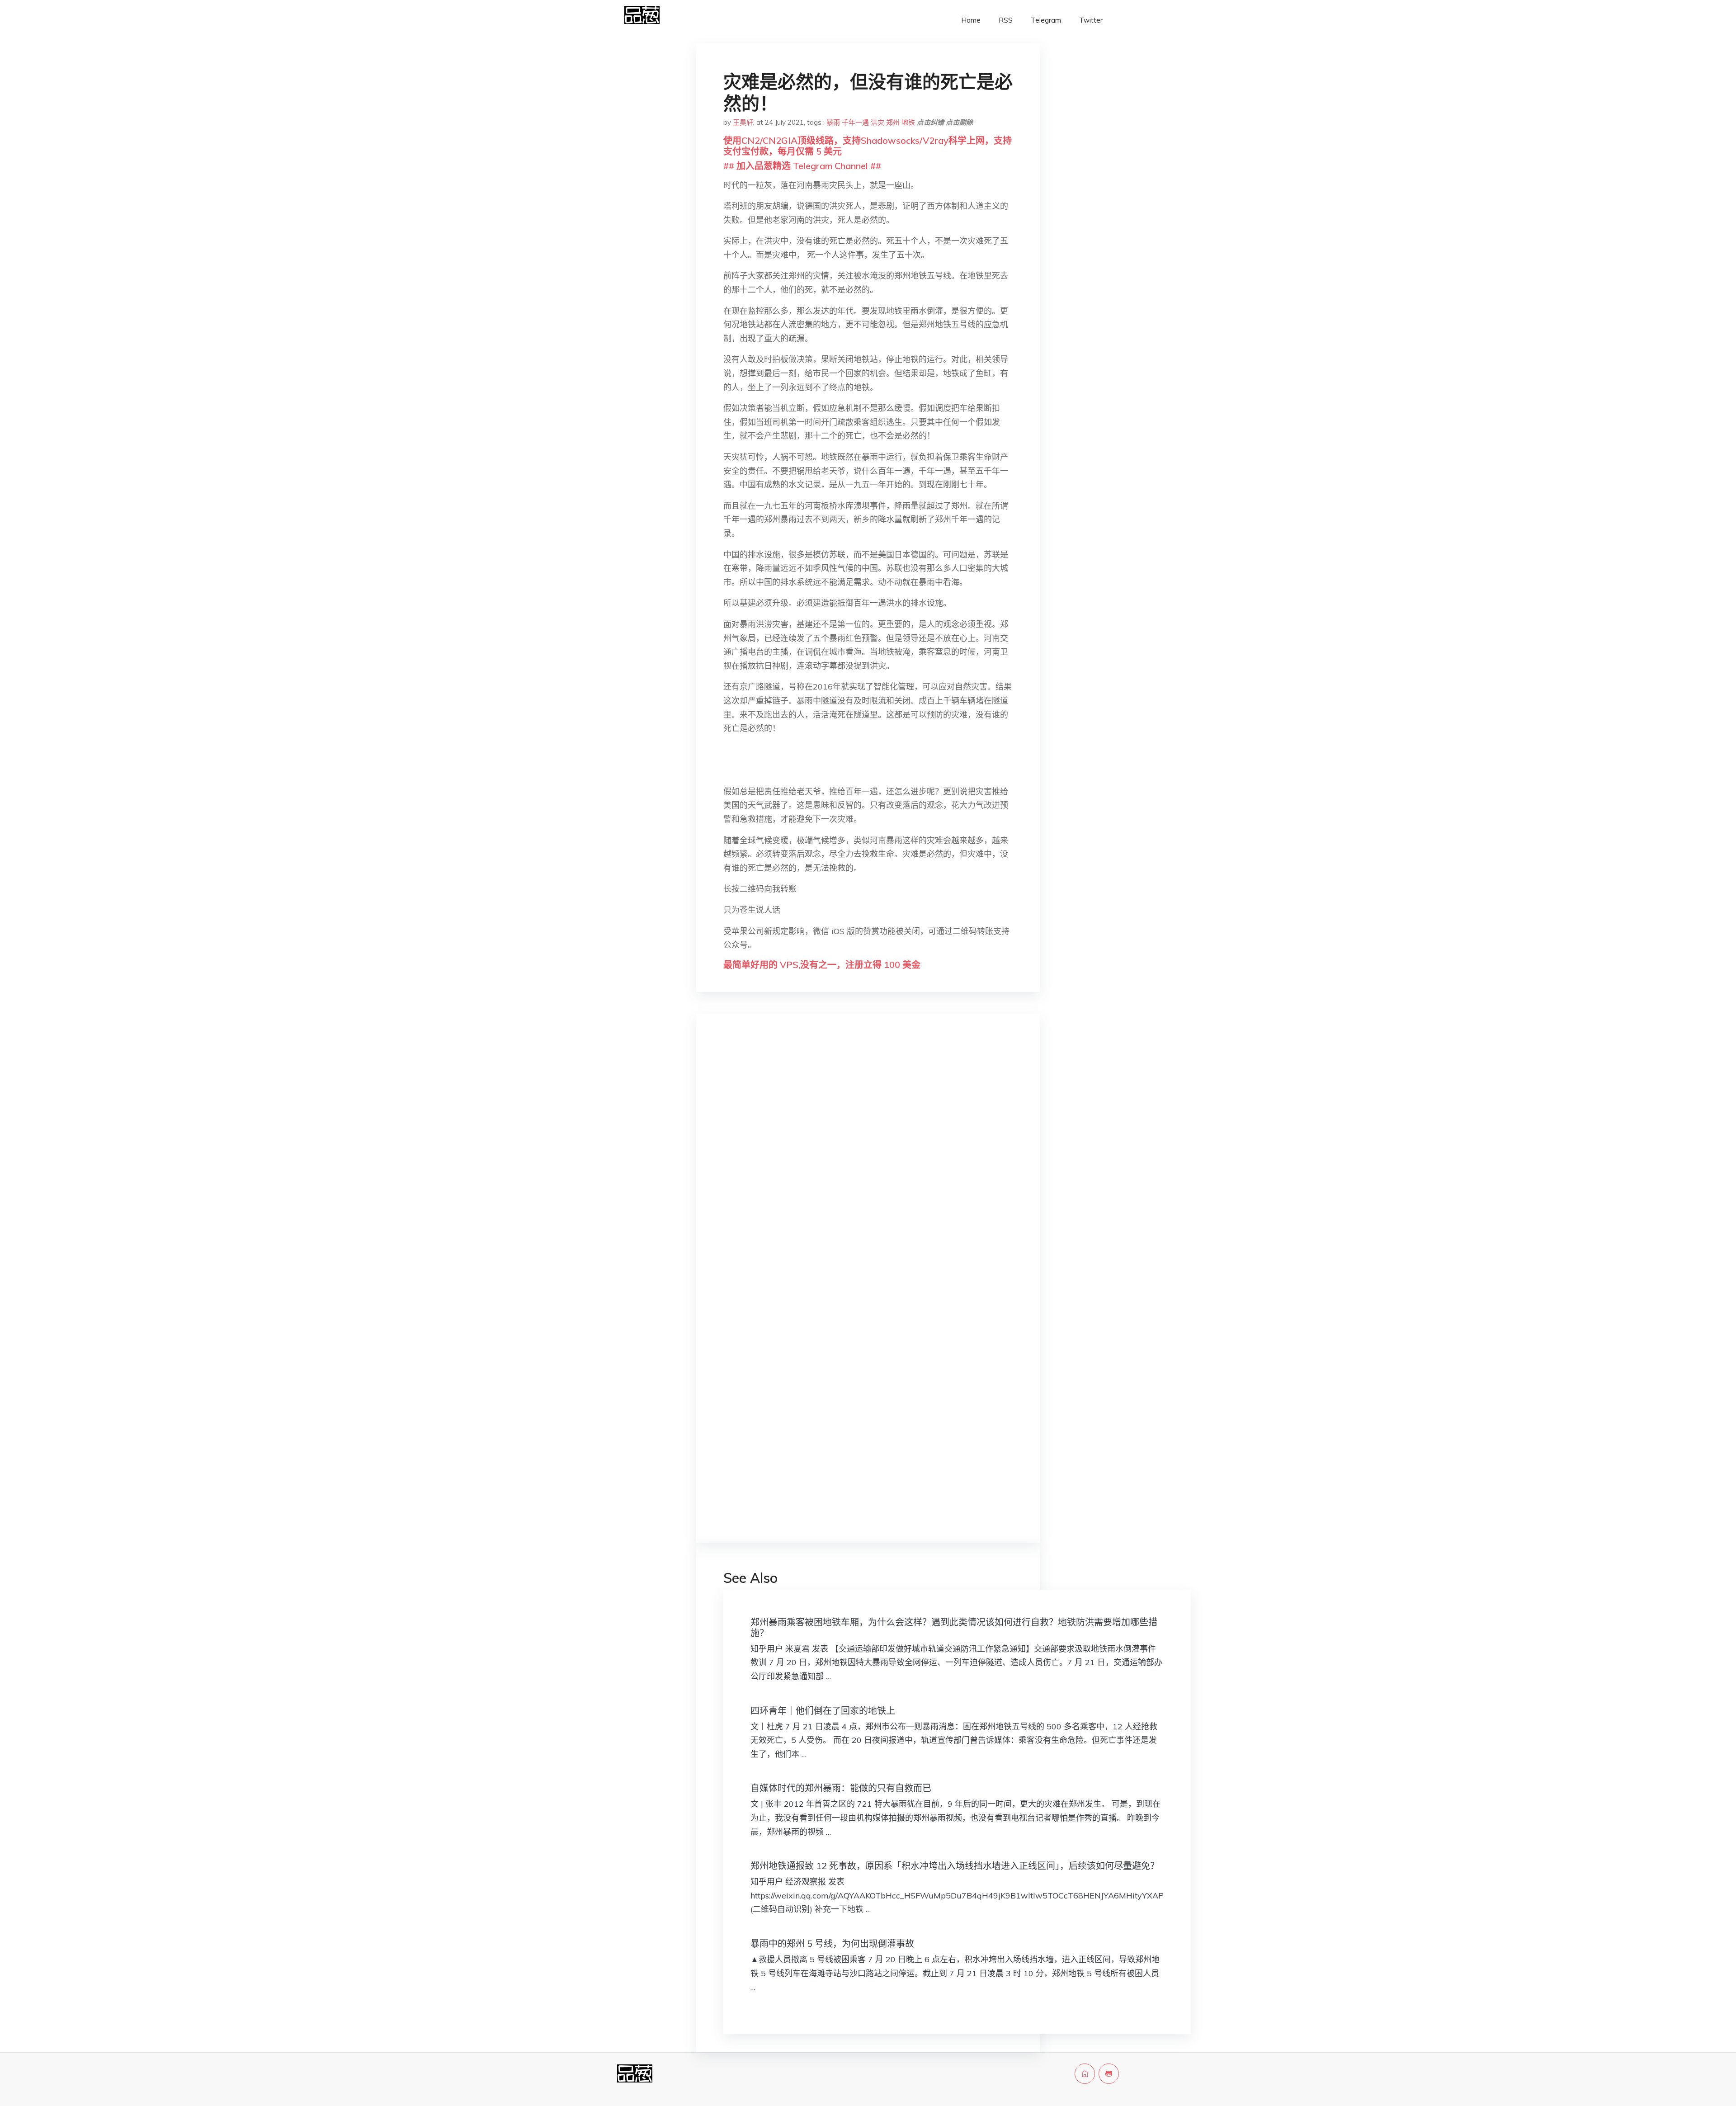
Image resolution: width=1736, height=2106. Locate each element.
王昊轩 (743, 122)
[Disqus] (868, 1164)
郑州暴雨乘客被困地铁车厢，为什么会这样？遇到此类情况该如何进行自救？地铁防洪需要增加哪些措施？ (954, 1627)
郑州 (893, 122)
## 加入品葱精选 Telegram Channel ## (802, 166)
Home (971, 20)
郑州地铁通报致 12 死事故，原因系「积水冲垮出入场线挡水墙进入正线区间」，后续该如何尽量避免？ (955, 1866)
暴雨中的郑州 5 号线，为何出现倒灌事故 (832, 1943)
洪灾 (877, 122)
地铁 (908, 122)
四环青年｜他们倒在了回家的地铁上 (823, 1711)
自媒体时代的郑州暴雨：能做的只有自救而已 (841, 1788)
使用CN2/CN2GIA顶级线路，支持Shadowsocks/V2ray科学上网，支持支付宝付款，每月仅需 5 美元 (868, 146)
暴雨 (833, 122)
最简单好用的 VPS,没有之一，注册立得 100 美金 (822, 965)
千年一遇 (855, 122)
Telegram (1046, 20)
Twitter (1091, 20)
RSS (1006, 20)
